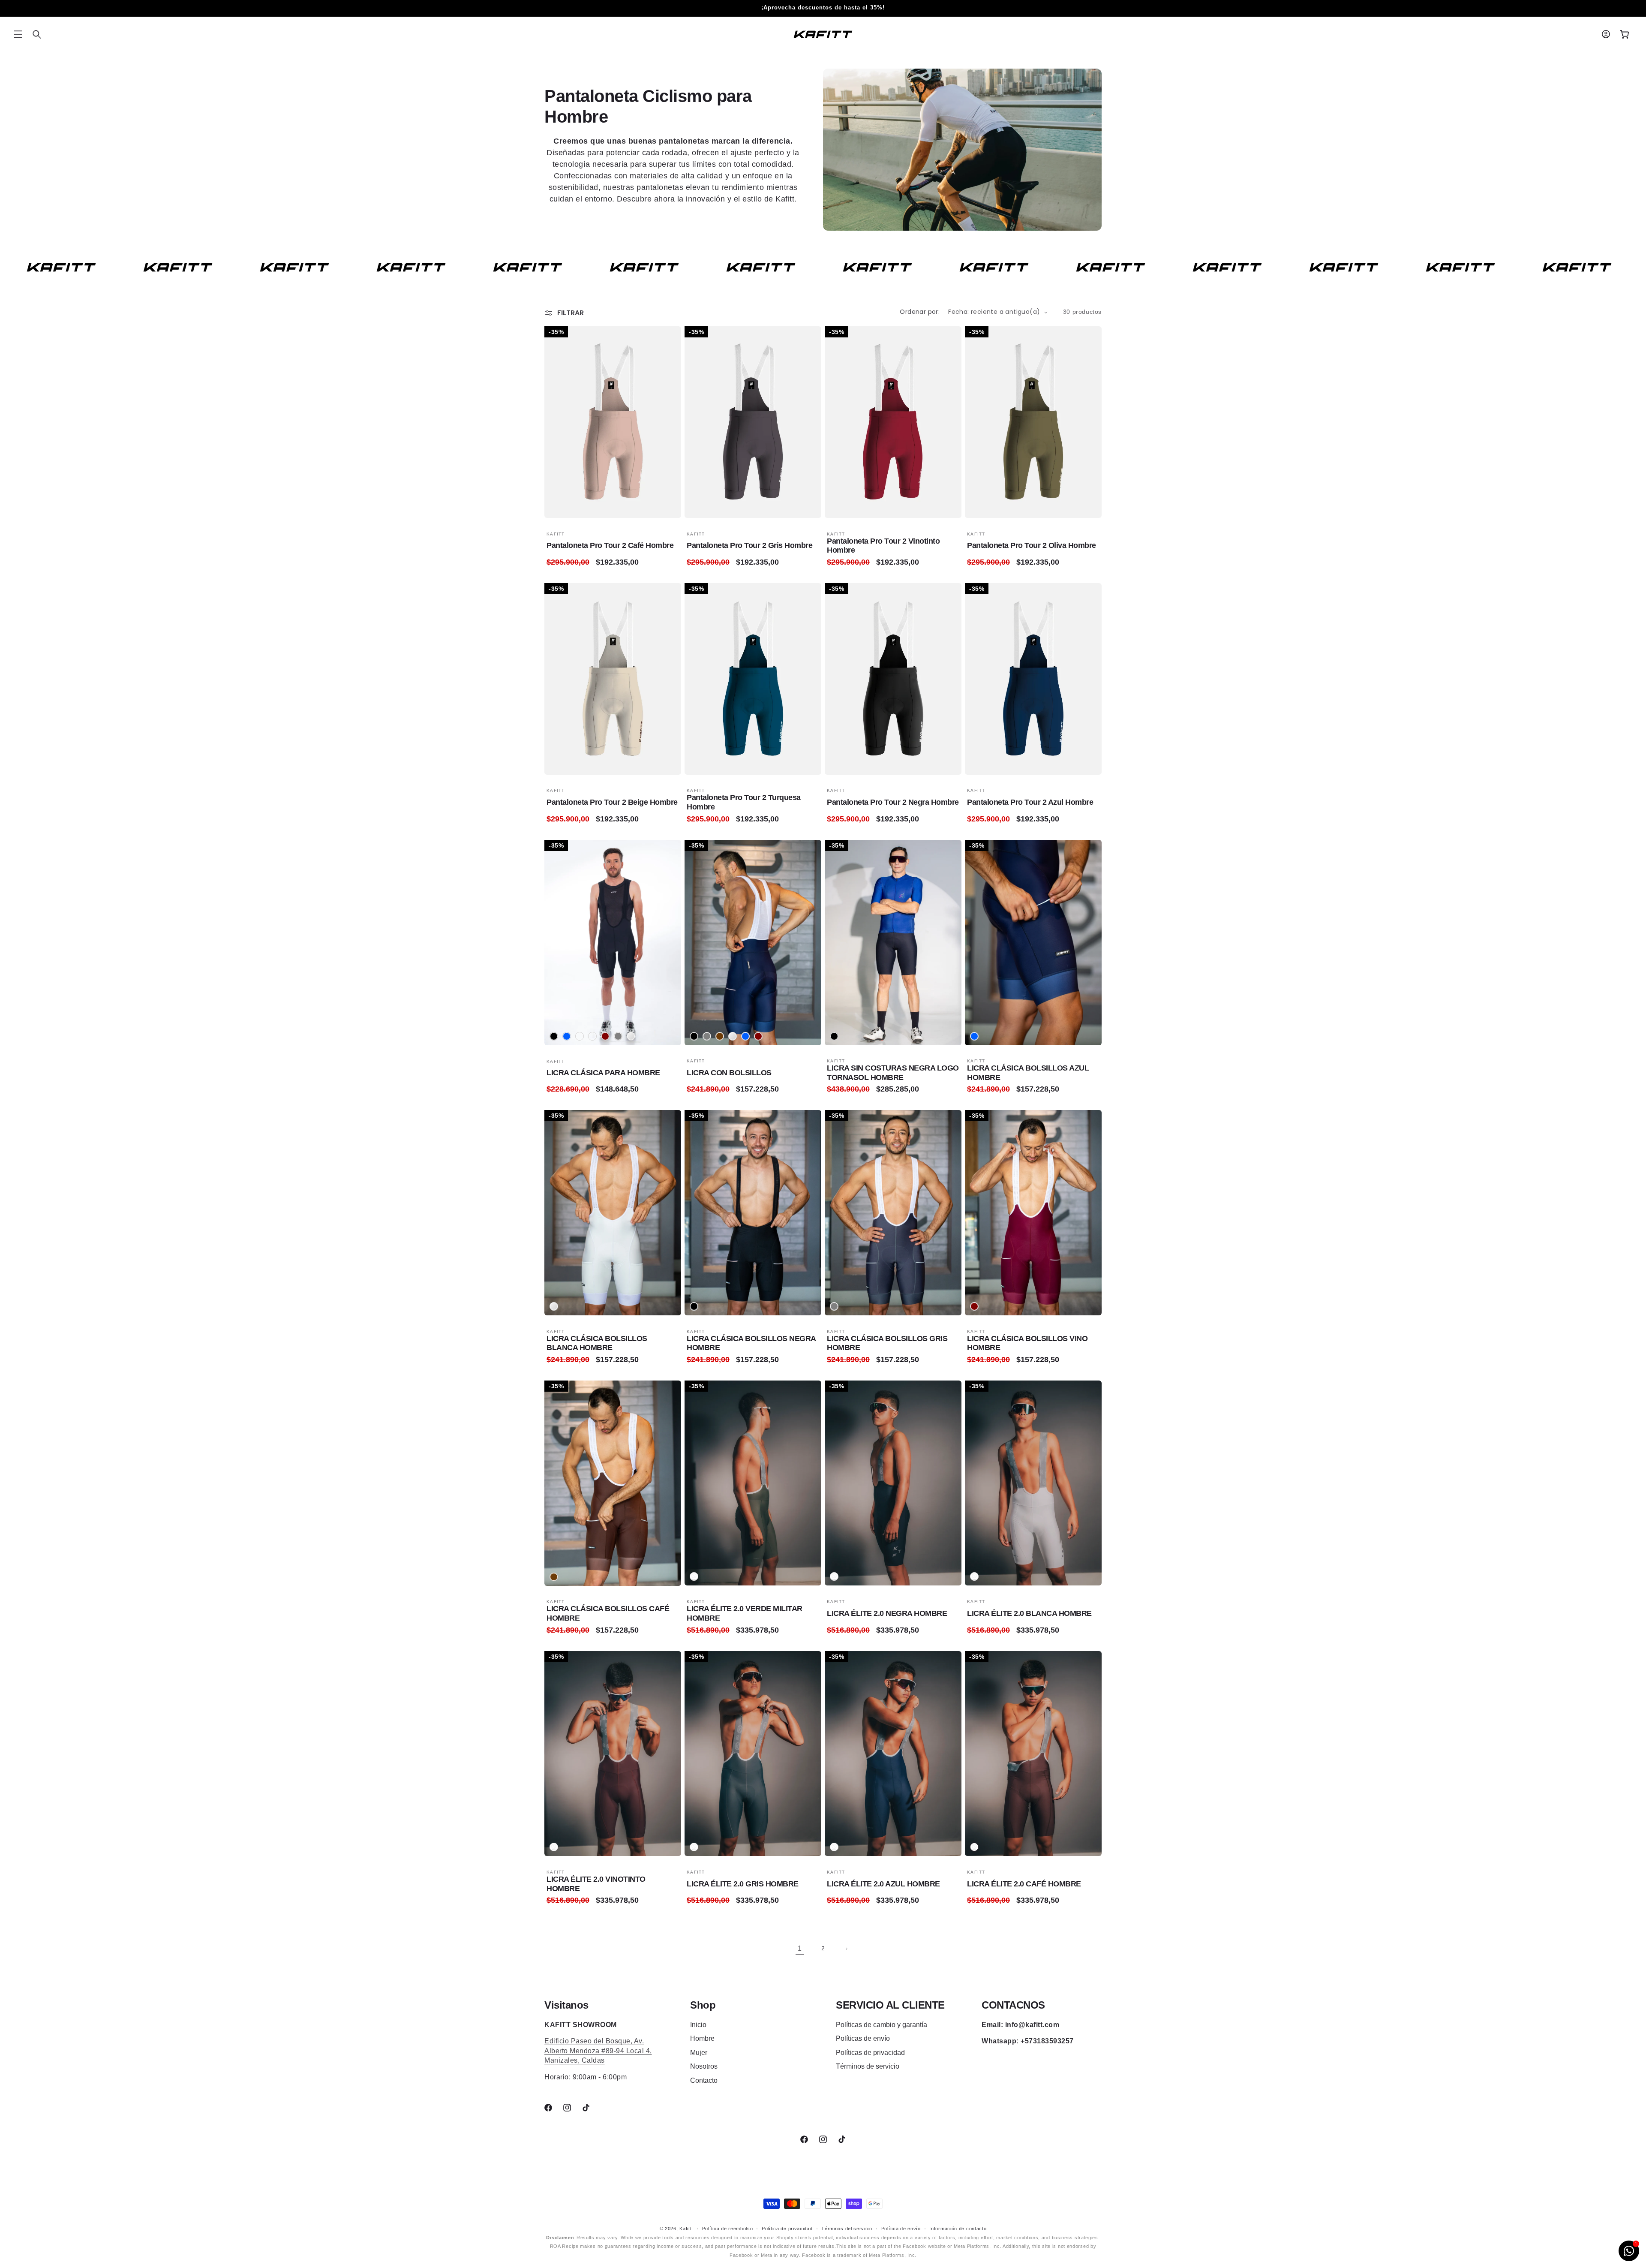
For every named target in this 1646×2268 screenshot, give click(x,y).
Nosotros (704, 2066)
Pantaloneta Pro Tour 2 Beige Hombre (612, 802)
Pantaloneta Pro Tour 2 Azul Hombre (1030, 802)
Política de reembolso (728, 2229)
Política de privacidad (787, 2229)
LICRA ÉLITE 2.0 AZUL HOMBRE (883, 1884)
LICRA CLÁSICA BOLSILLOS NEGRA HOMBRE (751, 1343)
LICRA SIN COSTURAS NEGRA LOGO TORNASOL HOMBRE (893, 1073)
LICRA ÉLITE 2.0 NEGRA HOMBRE (887, 1613)
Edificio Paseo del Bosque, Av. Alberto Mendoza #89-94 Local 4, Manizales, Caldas (598, 2051)
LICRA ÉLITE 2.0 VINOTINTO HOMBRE (596, 1884)
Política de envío (901, 2229)
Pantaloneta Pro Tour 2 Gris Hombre (749, 545)
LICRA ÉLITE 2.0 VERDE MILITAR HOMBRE (745, 1613)
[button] (18, 34)
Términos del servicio (847, 2229)
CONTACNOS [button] (1013, 2005)
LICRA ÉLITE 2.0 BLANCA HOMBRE (1029, 1613)
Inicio (698, 2025)
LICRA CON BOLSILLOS (729, 1073)
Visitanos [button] (566, 2005)
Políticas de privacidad (870, 2053)
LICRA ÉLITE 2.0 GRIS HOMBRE (743, 1884)
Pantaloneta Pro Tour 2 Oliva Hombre (1032, 545)
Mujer (699, 2053)
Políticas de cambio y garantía (882, 2025)
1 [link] (800, 1948)
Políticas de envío (863, 2038)
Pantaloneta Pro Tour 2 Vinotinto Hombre (883, 546)
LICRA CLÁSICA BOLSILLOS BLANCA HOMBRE (597, 1343)
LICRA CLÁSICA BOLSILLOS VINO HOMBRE (1027, 1343)
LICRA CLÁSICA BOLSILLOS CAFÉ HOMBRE (608, 1613)
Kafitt (685, 2229)
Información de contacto (958, 2229)
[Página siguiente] (846, 1949)
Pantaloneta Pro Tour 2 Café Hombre (610, 545)
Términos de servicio (868, 2066)
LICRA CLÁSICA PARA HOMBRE (603, 1073)
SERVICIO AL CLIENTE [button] (890, 2005)
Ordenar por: (920, 312)
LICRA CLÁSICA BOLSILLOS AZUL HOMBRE (1028, 1073)
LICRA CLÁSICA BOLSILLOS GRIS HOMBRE (887, 1343)
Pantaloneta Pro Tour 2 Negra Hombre (893, 802)
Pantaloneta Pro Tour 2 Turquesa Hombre (744, 802)
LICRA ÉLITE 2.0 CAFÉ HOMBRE (1024, 1884)
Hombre (702, 2038)
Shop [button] (703, 2005)
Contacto (704, 2080)
